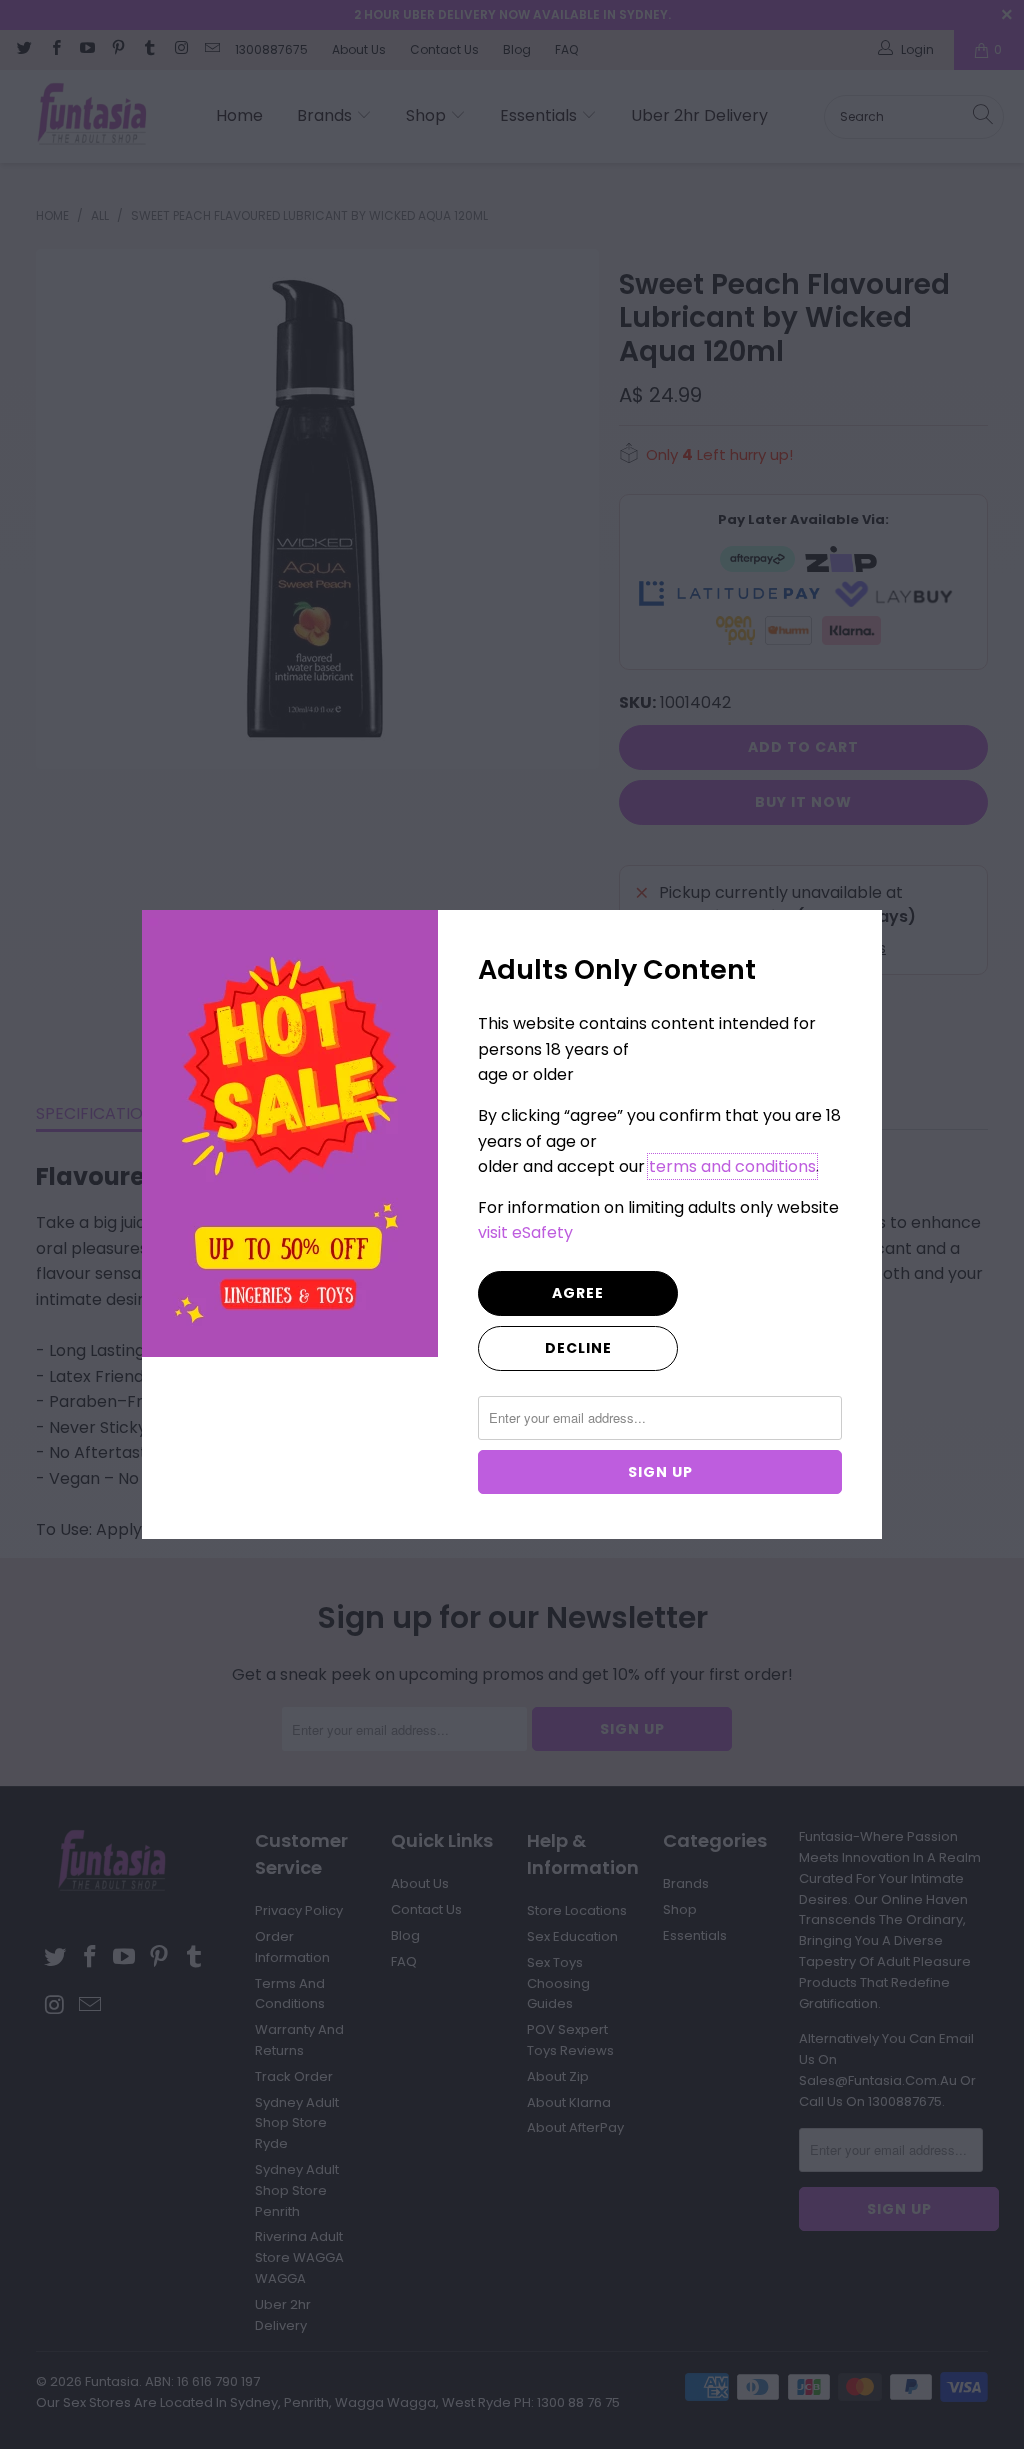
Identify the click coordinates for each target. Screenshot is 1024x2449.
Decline (578, 1348)
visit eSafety (525, 1232)
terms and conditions (732, 1166)
